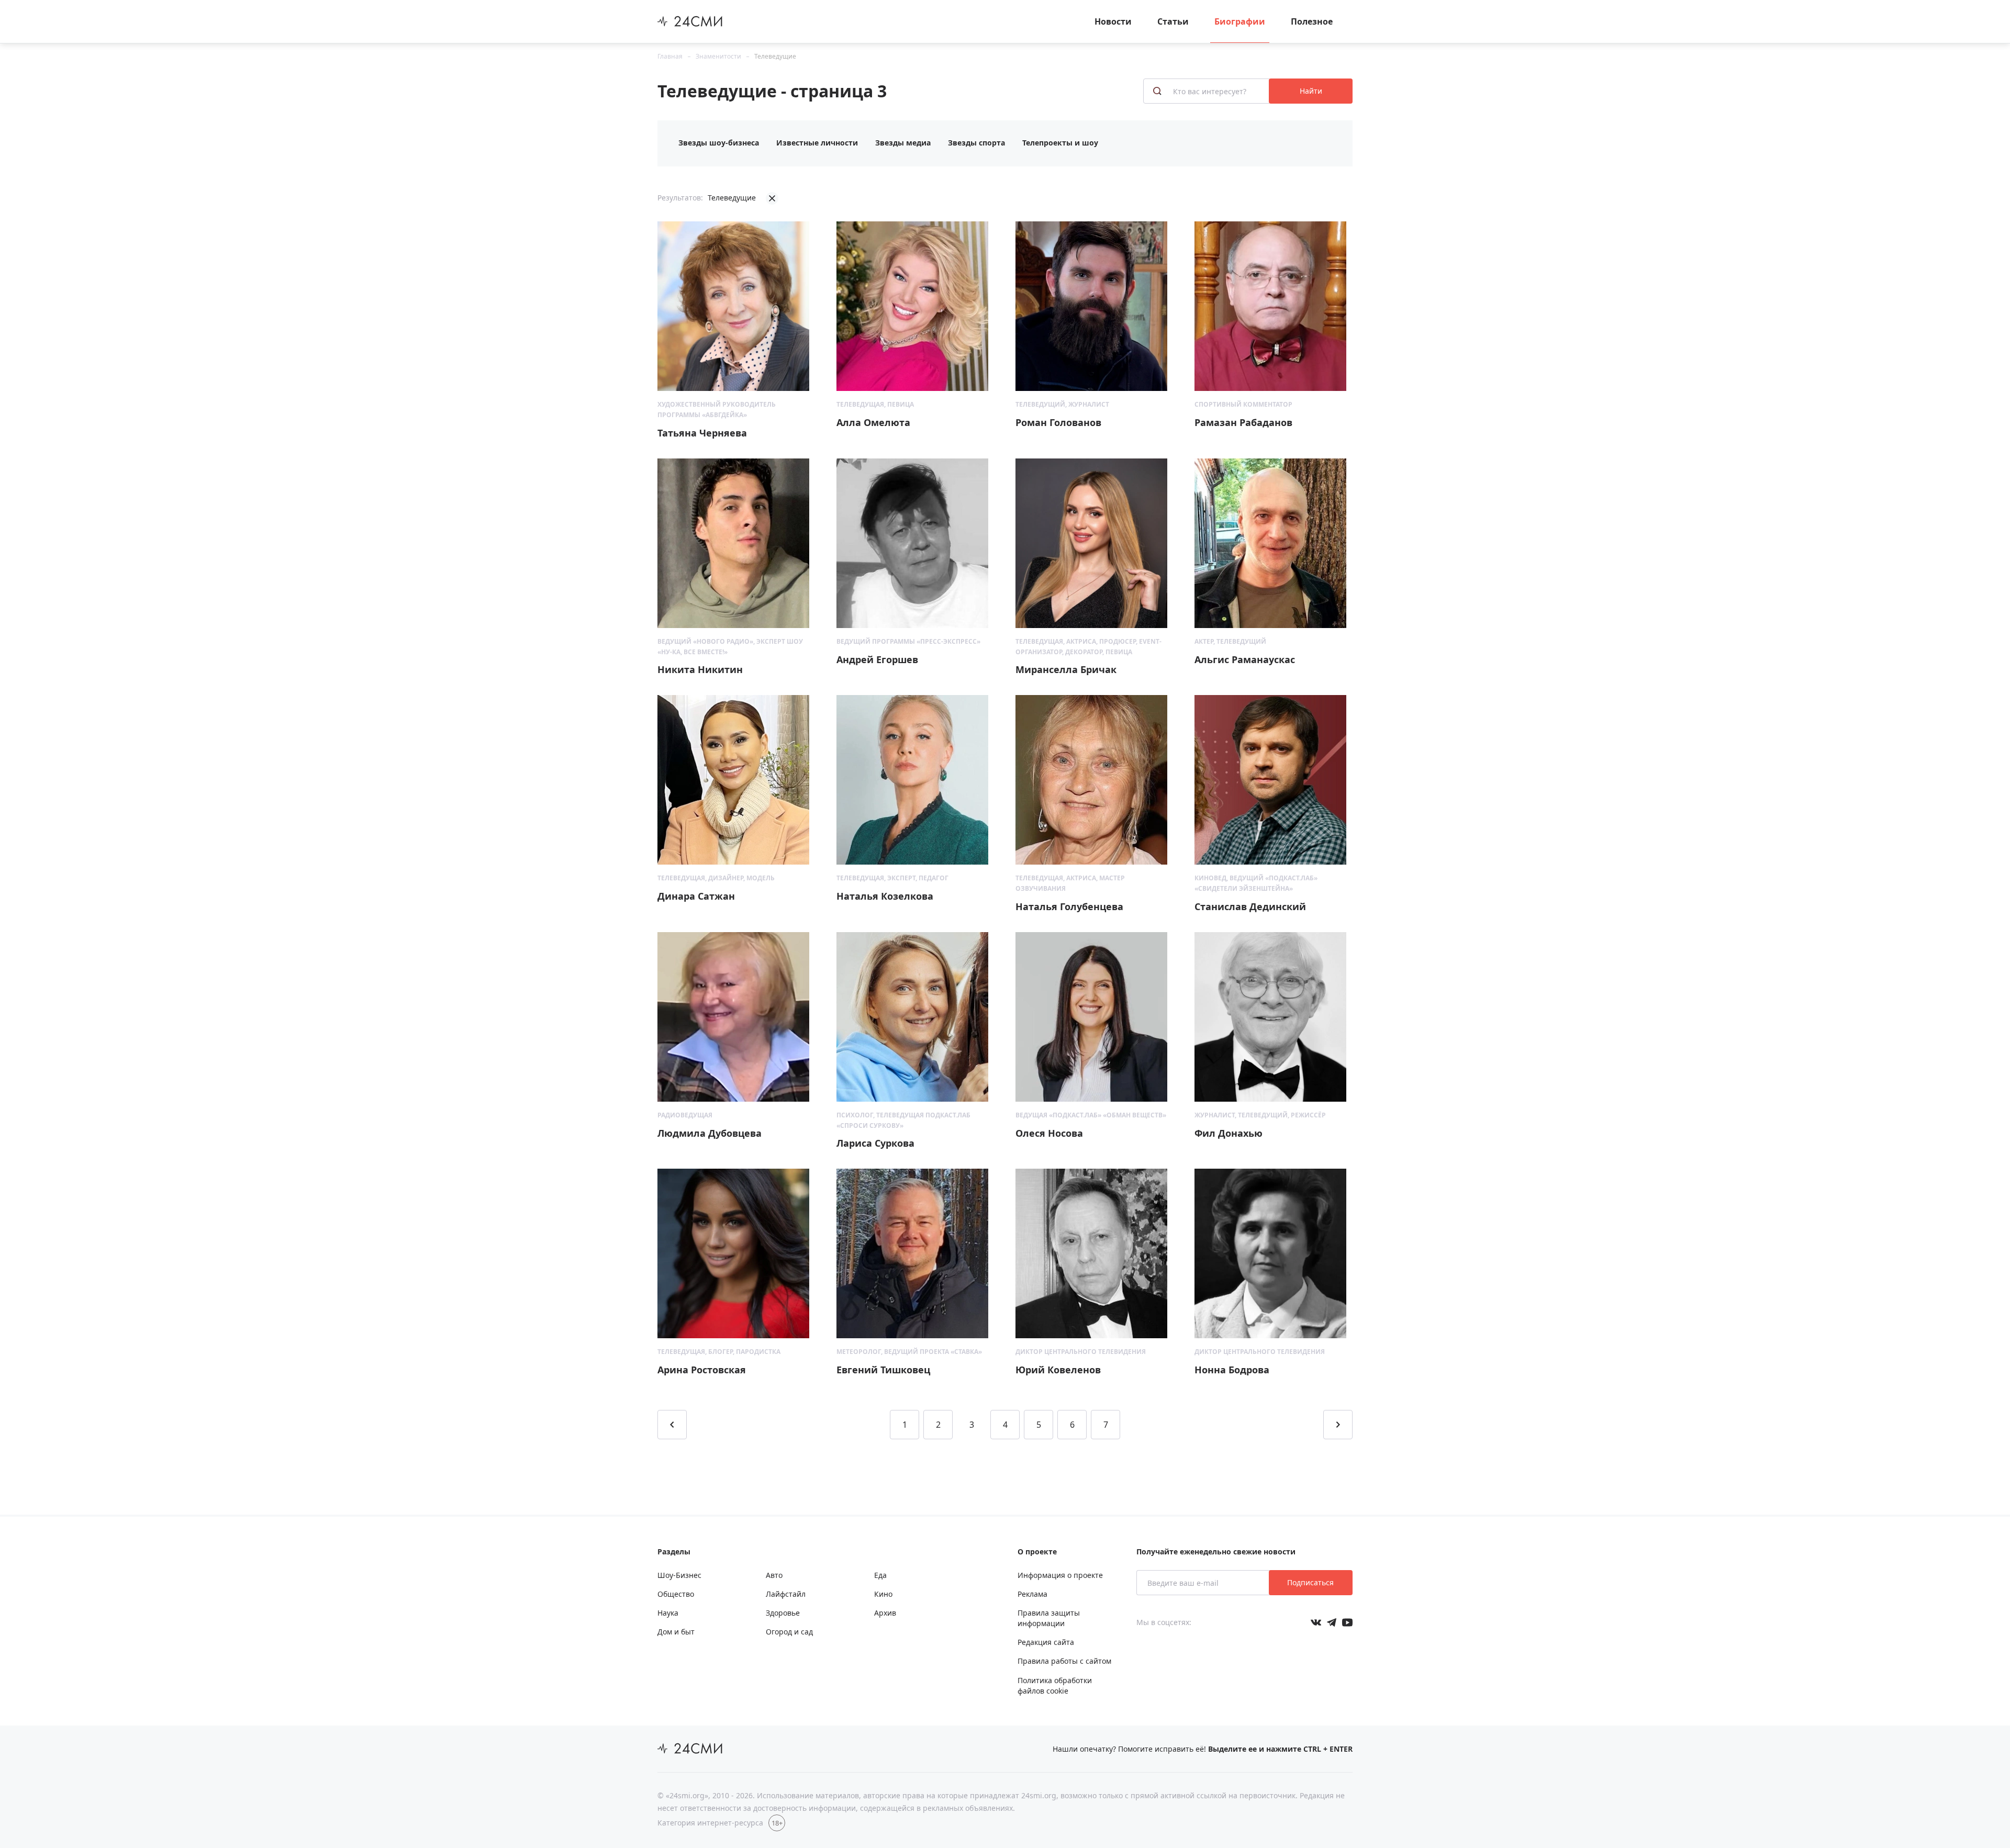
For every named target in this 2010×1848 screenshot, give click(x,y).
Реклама (1032, 1594)
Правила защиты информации (1049, 1618)
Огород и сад (789, 1632)
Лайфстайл (786, 1594)
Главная (670, 56)
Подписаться (1310, 1582)
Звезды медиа (903, 143)
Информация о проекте (1060, 1575)
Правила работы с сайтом (1064, 1661)
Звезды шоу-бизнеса (719, 143)
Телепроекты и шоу (1060, 143)
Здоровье (783, 1613)
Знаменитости (718, 56)
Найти (1311, 91)
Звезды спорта (976, 143)
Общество (676, 1594)
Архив (885, 1613)
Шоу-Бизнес (679, 1575)
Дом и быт (676, 1632)
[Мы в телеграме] (1332, 1622)
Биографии (1240, 21)
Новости (1113, 21)
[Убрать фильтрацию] (772, 198)
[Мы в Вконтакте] (1316, 1622)
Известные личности (817, 143)
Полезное (1312, 21)
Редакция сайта (1046, 1642)
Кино (883, 1594)
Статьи (1173, 21)
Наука (668, 1613)
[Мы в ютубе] (1347, 1622)
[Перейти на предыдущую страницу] (672, 1425)
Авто (774, 1575)
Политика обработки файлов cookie (1055, 1685)
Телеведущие (775, 56)
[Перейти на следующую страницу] (1338, 1425)
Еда (880, 1575)
